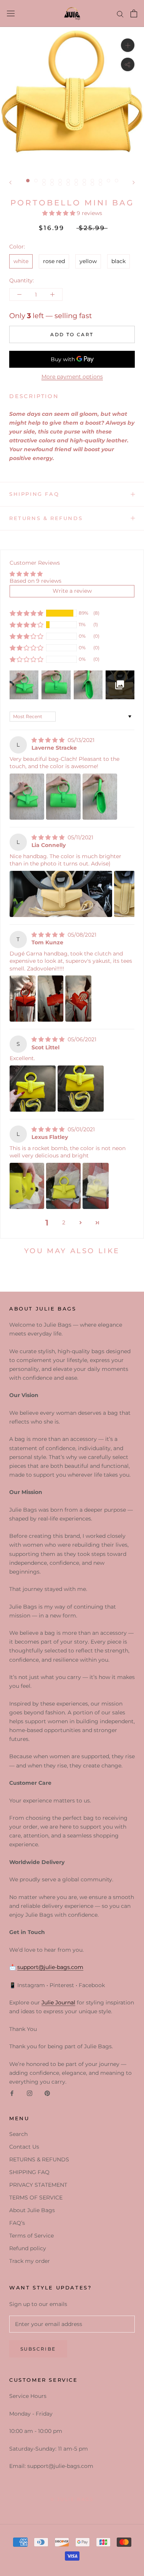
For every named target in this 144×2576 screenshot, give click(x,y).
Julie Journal (58, 2002)
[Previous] (10, 183)
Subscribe (38, 2349)
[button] (60, 213)
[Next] (134, 183)
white (21, 261)
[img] (49, 740)
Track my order (30, 2261)
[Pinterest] (47, 2093)
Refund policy (28, 2248)
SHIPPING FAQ (34, 494)
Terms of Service (31, 2236)
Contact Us (24, 2147)
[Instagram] (30, 2093)
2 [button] (64, 1222)
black (118, 261)
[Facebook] (12, 2093)
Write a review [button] (72, 591)
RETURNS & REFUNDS (46, 518)
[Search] (120, 14)
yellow (88, 261)
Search (18, 2134)
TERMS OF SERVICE (36, 2198)
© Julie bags (72, 2499)
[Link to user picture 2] (63, 797)
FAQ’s (17, 2223)
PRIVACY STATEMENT (38, 2185)
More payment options (72, 377)
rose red (54, 261)
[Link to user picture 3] (100, 797)
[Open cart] (134, 13)
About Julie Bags (32, 2210)
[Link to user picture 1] (27, 797)
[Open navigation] (11, 13)
